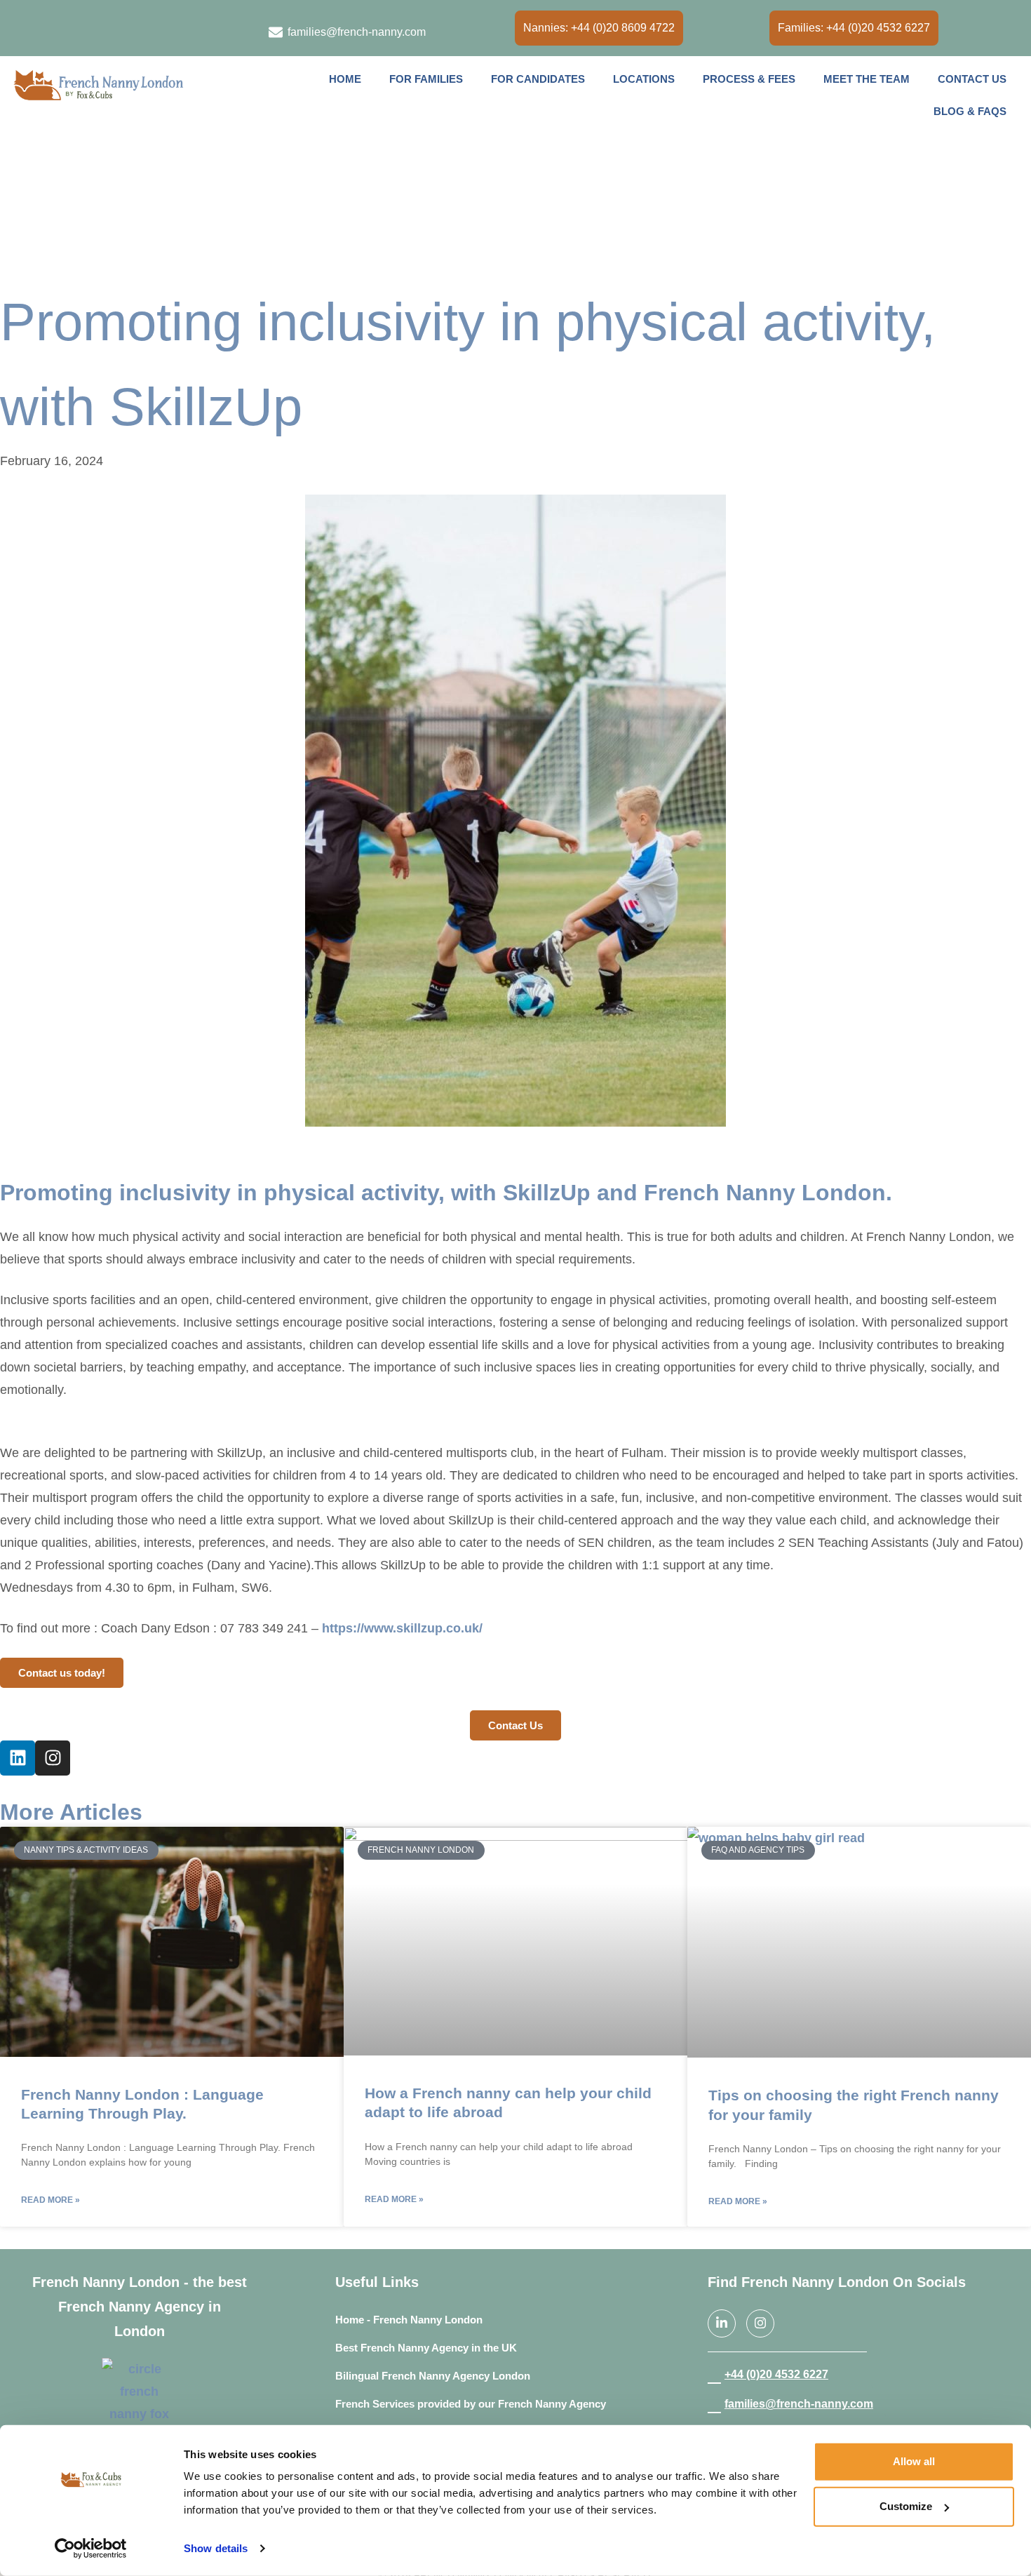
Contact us (972, 79)
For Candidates (538, 79)
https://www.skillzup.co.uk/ (402, 1628)
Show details (216, 2548)
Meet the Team (867, 79)
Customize (906, 2506)
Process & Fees (749, 79)
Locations (644, 79)
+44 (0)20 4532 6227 (776, 2374)
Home (345, 79)
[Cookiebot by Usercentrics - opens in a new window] (91, 2549)
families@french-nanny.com (799, 2404)
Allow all (914, 2461)
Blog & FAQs (970, 111)
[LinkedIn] (21, 29)
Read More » (50, 2200)
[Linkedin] (18, 1758)
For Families (426, 79)
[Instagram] (50, 29)
